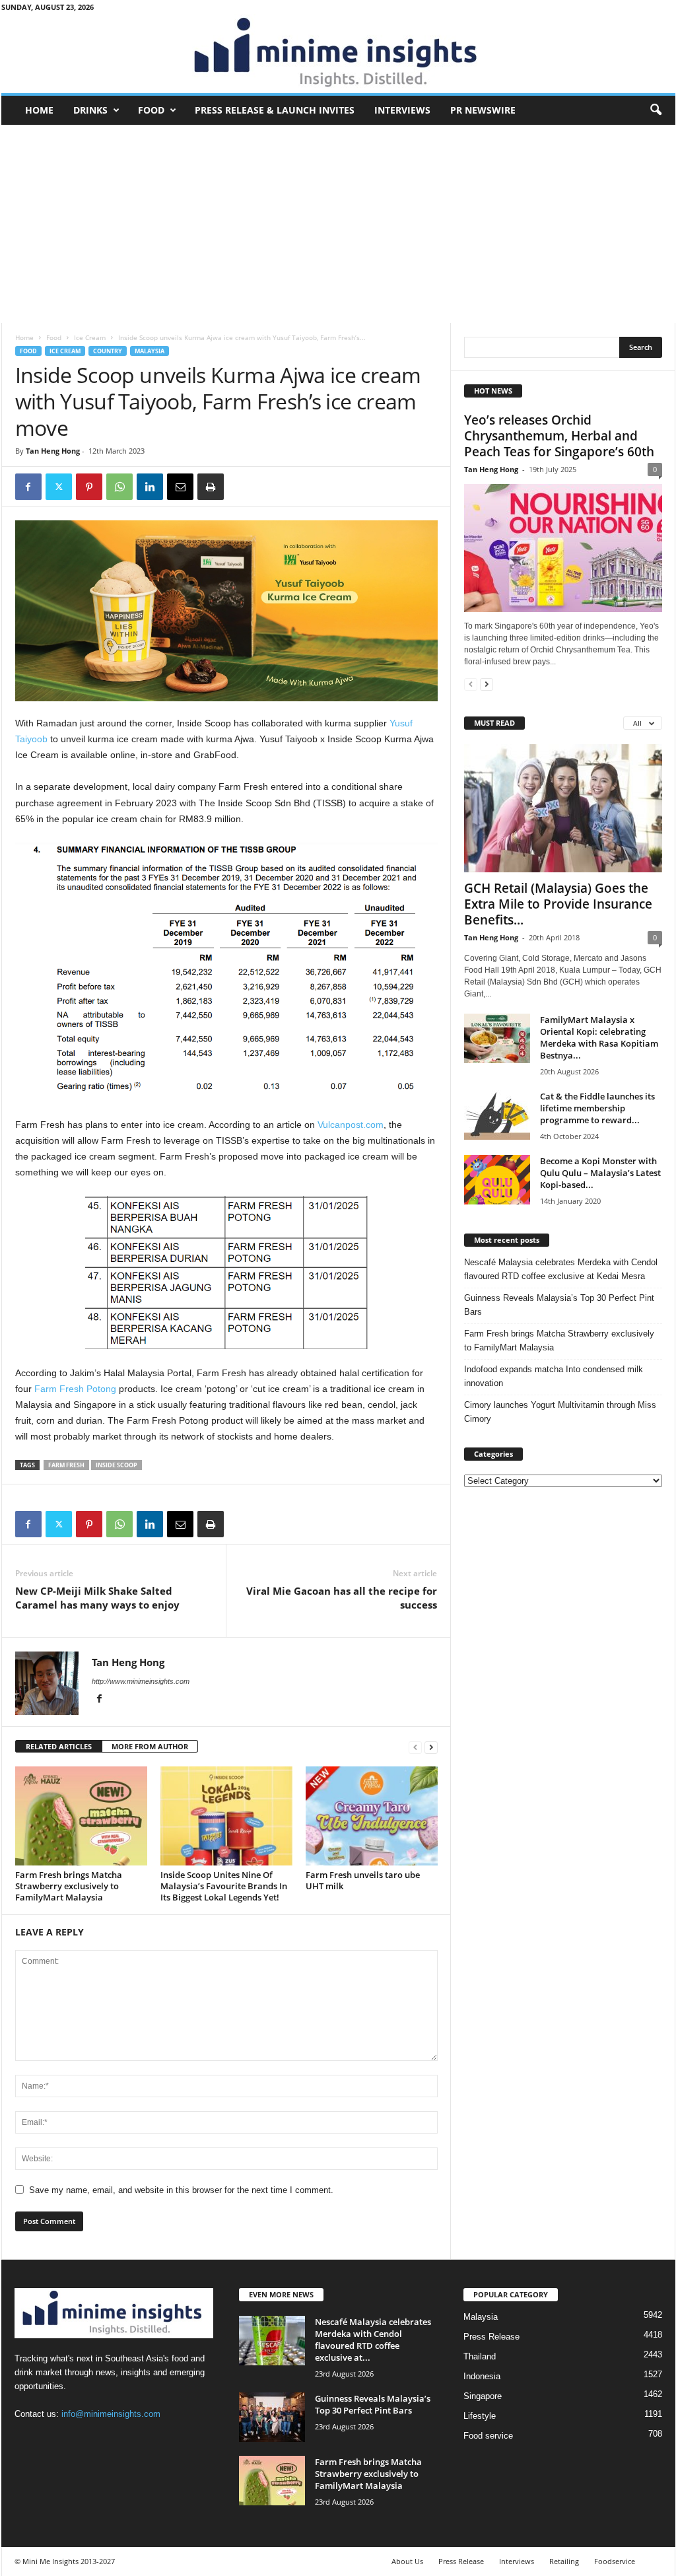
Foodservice (615, 2561)
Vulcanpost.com (351, 1125)
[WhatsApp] (119, 487)
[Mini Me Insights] (338, 53)
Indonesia (482, 2376)
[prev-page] (415, 1747)
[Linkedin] (150, 487)
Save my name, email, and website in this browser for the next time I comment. (181, 2190)
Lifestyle (480, 2416)
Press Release (491, 2337)
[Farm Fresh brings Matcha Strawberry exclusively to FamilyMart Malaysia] (81, 1816)
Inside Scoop (117, 1465)
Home (39, 110)
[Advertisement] (338, 224)
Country (108, 351)
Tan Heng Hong (53, 451)
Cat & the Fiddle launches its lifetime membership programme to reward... (597, 1108)
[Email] (180, 487)
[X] (59, 487)
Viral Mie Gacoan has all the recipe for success (342, 1598)
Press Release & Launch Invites (275, 110)
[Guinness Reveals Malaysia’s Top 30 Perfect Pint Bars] (272, 2417)
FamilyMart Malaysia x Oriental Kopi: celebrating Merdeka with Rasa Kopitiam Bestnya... (599, 1037)
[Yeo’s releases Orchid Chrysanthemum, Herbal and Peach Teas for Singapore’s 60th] (563, 548)
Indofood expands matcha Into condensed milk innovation (554, 1376)
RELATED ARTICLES (59, 1746)
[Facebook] (28, 487)
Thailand (480, 2356)
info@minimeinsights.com (111, 2414)
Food (151, 110)
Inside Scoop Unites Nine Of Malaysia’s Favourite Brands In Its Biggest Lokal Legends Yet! (224, 1886)
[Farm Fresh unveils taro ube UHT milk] (372, 1816)
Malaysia (150, 351)
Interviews (402, 110)
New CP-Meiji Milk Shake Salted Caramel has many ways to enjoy (97, 1598)
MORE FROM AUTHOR (150, 1746)
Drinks (90, 110)
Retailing (564, 2561)
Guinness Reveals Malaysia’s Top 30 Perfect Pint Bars (559, 1305)
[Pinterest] (89, 487)
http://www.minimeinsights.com (141, 1681)
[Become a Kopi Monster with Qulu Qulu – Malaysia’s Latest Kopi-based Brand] (497, 1180)
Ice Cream (90, 337)
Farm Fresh (66, 1465)
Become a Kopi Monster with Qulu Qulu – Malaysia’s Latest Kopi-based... (600, 1173)
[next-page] (431, 1747)
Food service (488, 2436)
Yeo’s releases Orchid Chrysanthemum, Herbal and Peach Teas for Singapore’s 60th (559, 436)
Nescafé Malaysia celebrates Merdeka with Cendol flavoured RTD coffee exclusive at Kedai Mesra (561, 1269)
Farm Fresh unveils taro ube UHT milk (363, 1880)
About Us (407, 2561)
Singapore (483, 2396)
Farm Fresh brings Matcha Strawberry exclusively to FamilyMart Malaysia (69, 1886)
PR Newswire (483, 110)
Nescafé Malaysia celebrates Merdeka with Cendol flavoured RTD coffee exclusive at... (373, 2340)
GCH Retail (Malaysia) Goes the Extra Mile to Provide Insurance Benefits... (558, 904)
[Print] (211, 487)
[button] (656, 110)
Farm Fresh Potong (75, 1389)
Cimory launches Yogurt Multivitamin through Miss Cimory (560, 1412)
